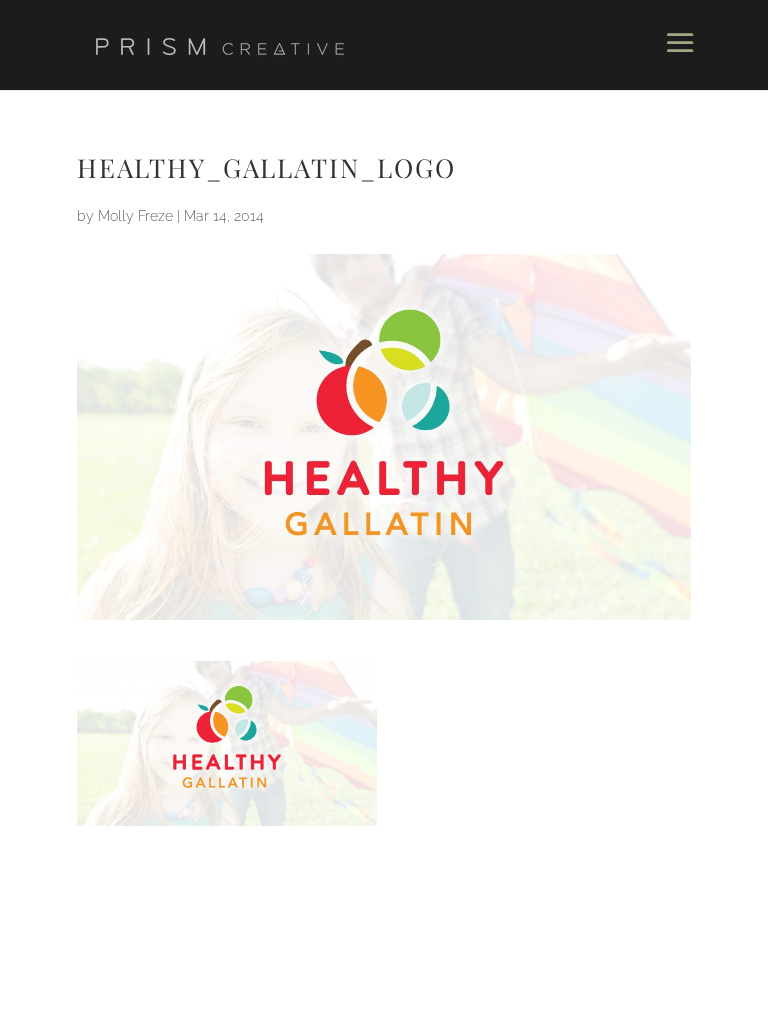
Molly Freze (135, 216)
